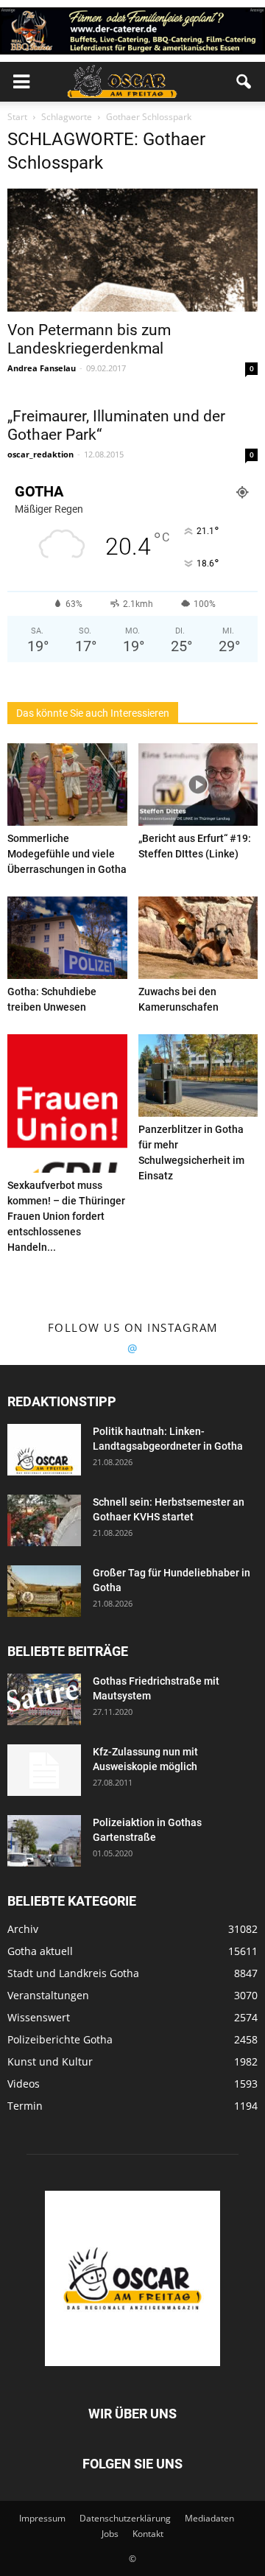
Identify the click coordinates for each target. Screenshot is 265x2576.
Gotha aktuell (40, 1951)
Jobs (110, 2534)
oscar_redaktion (40, 454)
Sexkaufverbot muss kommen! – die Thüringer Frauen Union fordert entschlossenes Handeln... (66, 1216)
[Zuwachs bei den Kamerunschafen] (198, 938)
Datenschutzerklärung (125, 2518)
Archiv (23, 1929)
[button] (244, 82)
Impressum (42, 2518)
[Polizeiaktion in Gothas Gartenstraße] (44, 1841)
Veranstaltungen (48, 1995)
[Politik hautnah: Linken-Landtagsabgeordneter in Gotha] (44, 1450)
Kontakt (148, 2534)
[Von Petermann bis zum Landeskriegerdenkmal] (132, 250)
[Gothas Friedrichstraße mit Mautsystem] (44, 1699)
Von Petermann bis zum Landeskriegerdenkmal (89, 339)
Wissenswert (39, 2017)
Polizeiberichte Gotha (60, 2039)
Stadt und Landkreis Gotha (73, 1973)
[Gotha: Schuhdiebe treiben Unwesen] (67, 938)
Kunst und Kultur (50, 2061)
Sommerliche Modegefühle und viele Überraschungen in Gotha (67, 854)
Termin (25, 2106)
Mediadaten (209, 2518)
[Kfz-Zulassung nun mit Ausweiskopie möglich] (44, 1770)
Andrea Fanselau (42, 368)
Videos (24, 2084)
